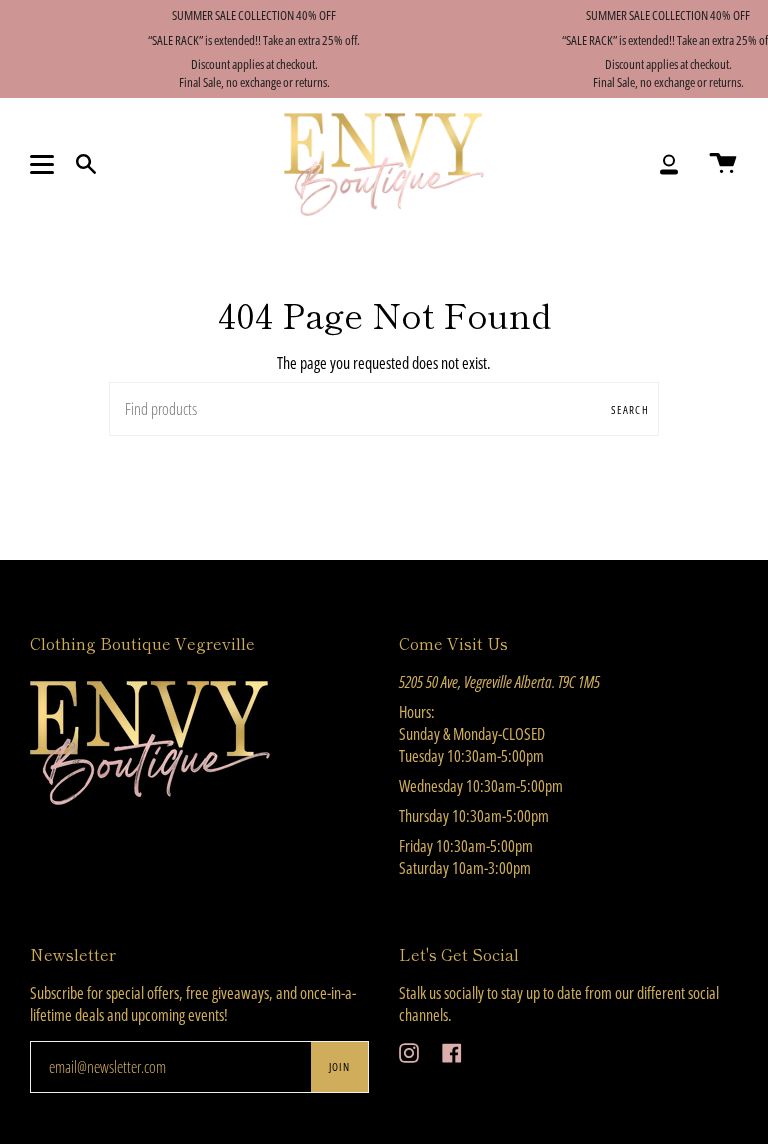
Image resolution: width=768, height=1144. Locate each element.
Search (630, 409)
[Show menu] (45, 164)
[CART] (723, 165)
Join (339, 1066)
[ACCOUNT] (669, 165)
